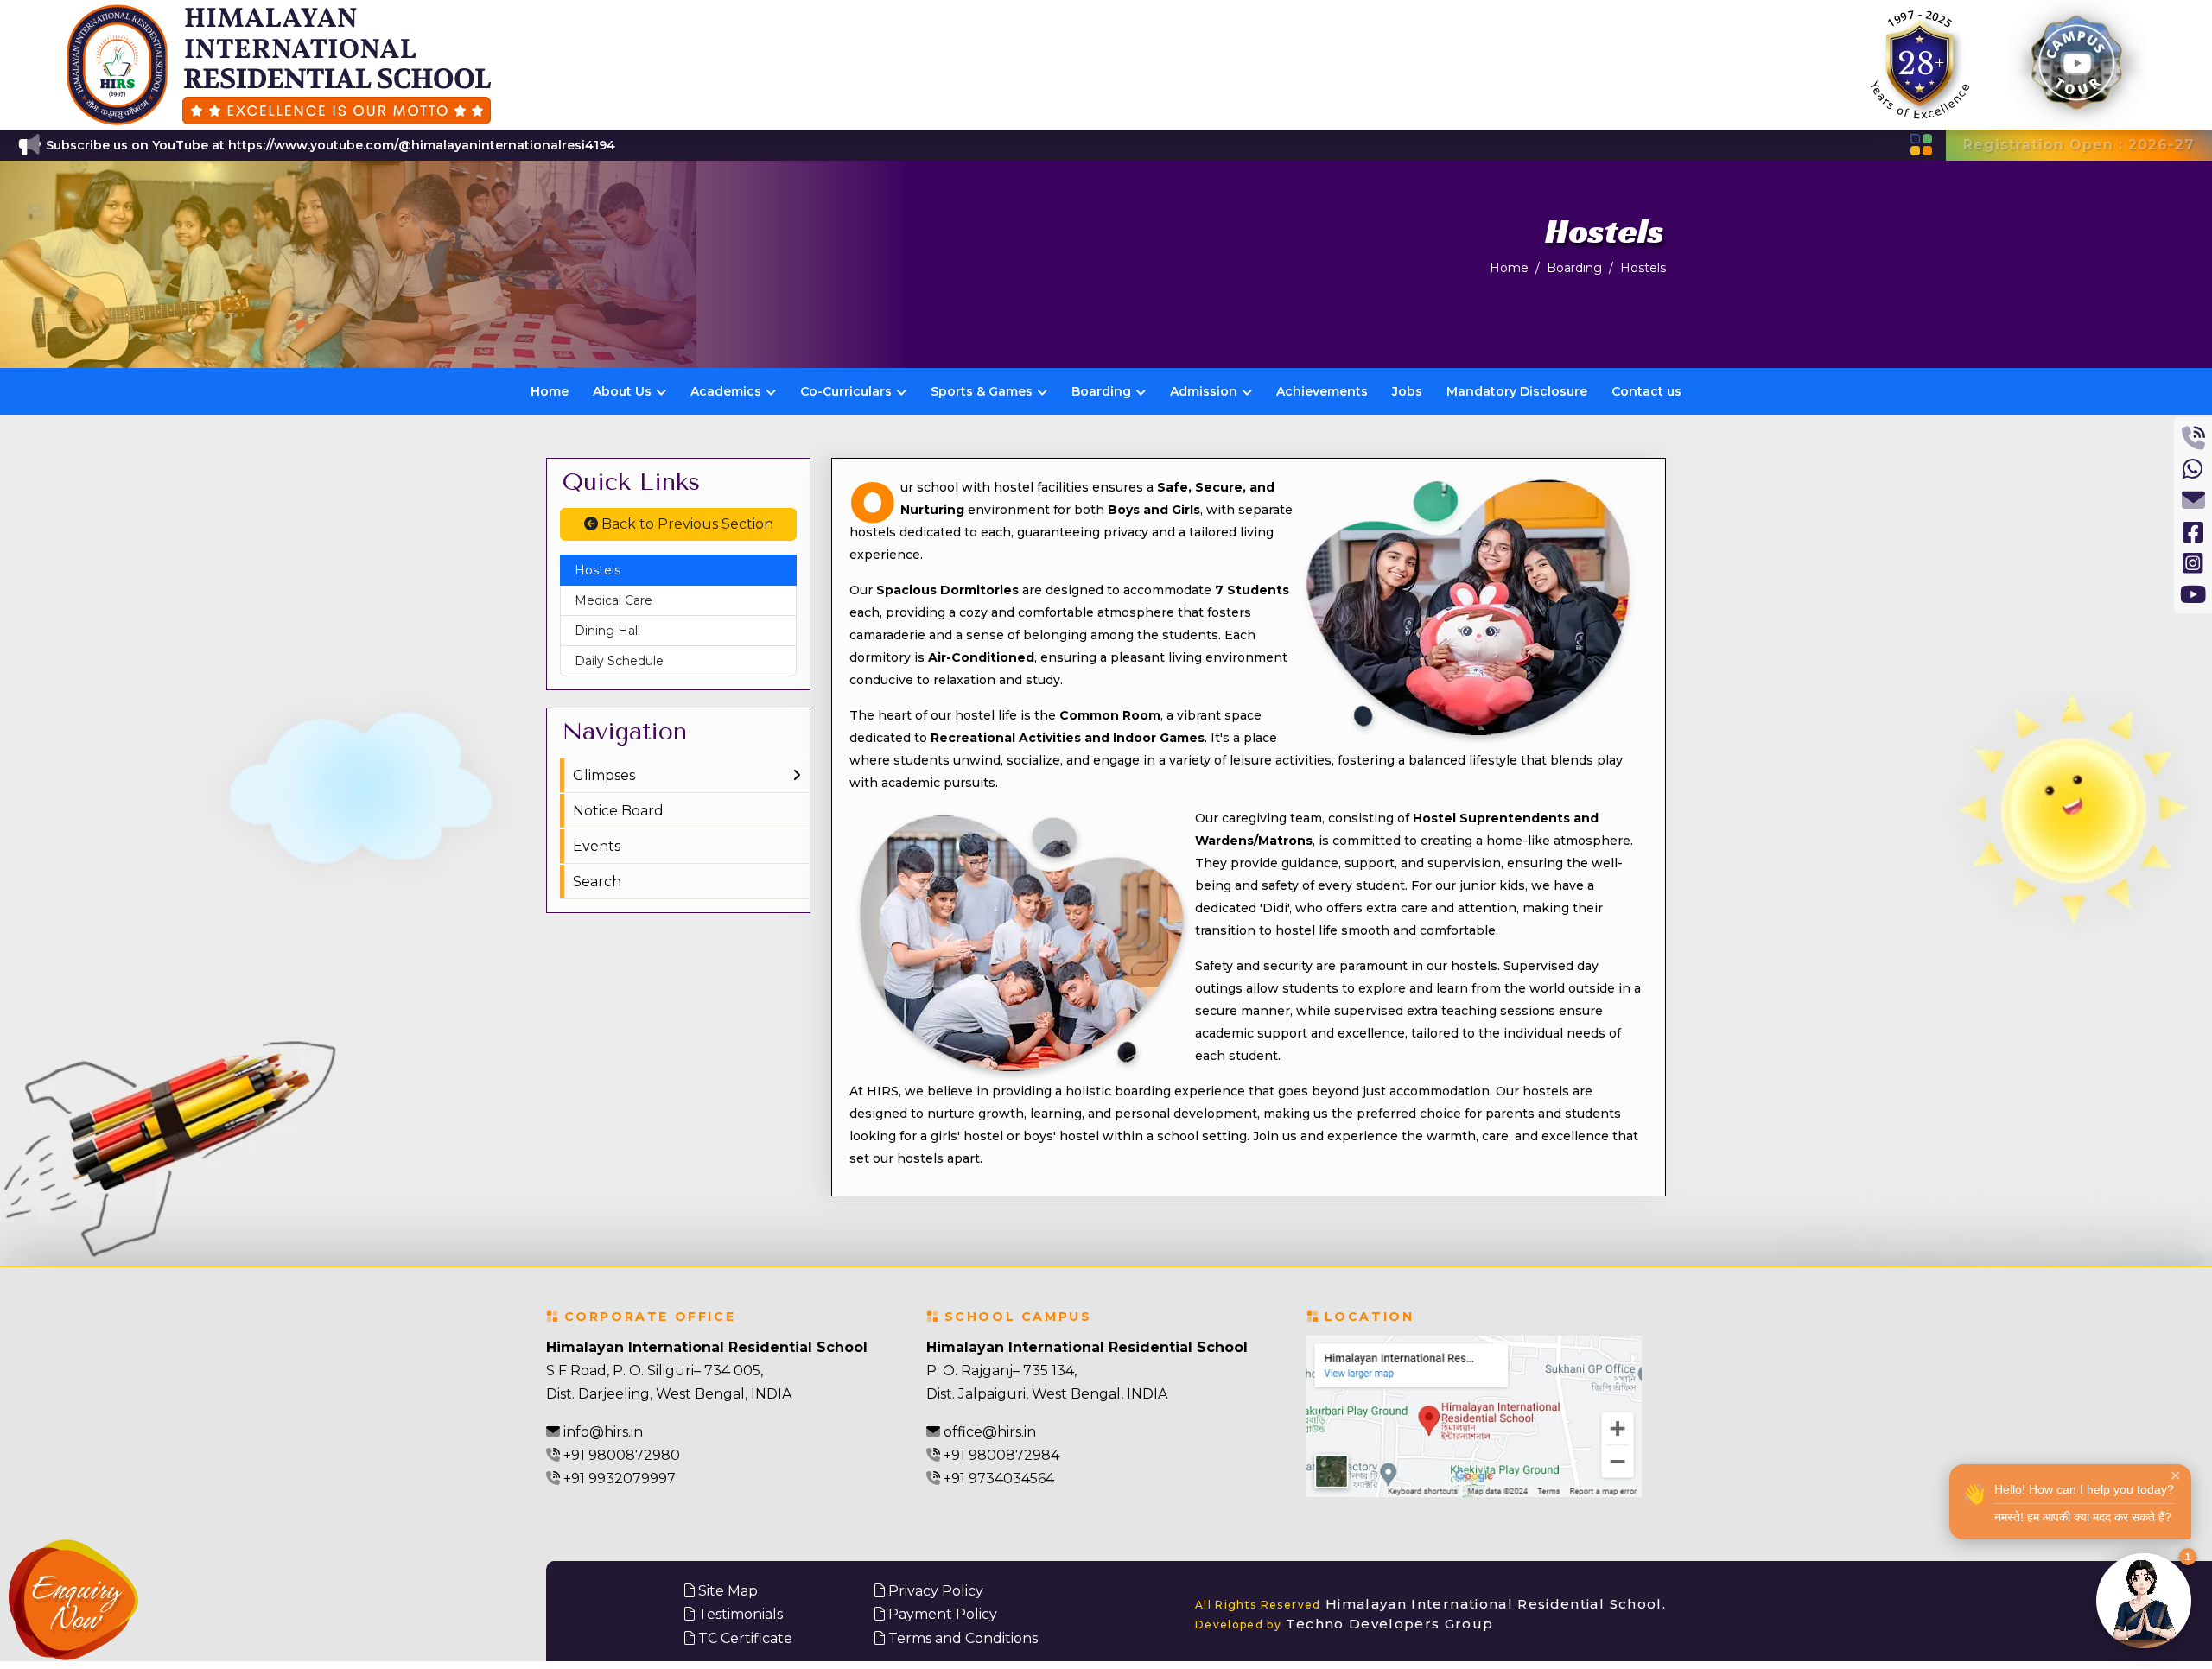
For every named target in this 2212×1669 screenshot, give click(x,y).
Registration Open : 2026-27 (2079, 145)
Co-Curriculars (846, 391)
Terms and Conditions (961, 1638)
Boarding (1574, 268)
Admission (1204, 391)
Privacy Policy (934, 1591)
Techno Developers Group (1344, 1624)
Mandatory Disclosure (1517, 391)
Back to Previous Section (686, 524)
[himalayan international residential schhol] (278, 65)
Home (1509, 268)
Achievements (1322, 391)
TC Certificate (744, 1638)
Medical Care (613, 600)
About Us (622, 391)
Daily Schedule (619, 661)
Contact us (1646, 391)
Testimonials (739, 1614)
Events (597, 846)
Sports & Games (982, 391)
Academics (726, 391)
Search (597, 882)
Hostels (1643, 268)
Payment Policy (941, 1614)
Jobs (1407, 391)
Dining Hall (607, 631)
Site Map (726, 1591)
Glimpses (604, 775)
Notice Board (618, 811)
